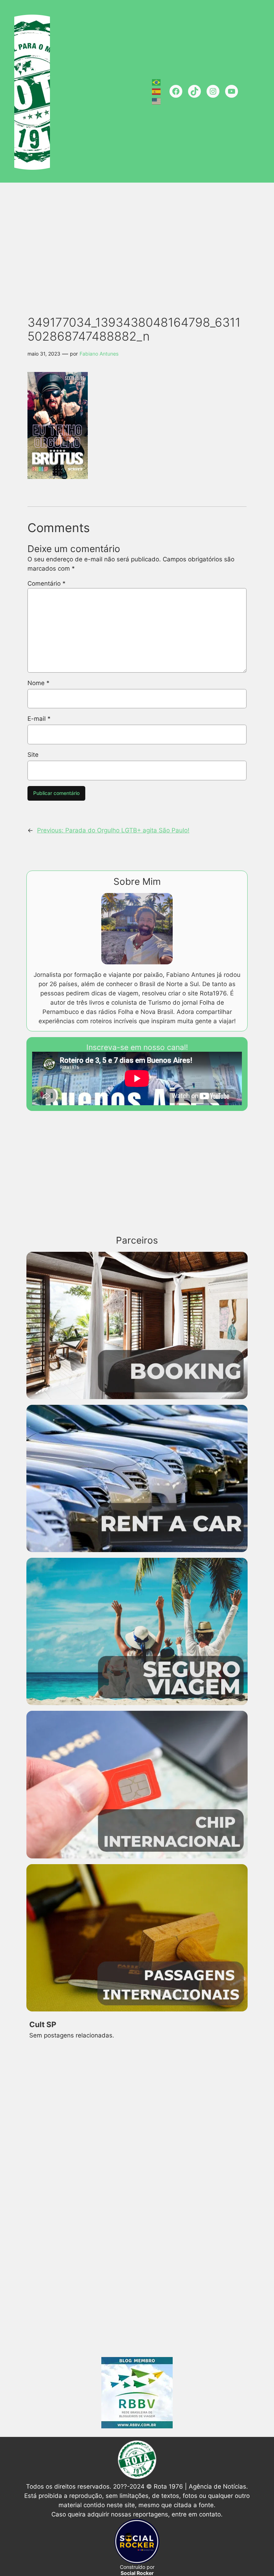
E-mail (39, 719)
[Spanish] (157, 91)
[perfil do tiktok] (194, 91)
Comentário (47, 583)
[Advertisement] (139, 241)
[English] (157, 101)
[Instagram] (213, 91)
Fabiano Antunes (99, 354)
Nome (39, 683)
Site (33, 755)
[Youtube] (232, 91)
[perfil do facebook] (176, 91)
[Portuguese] (157, 82)
